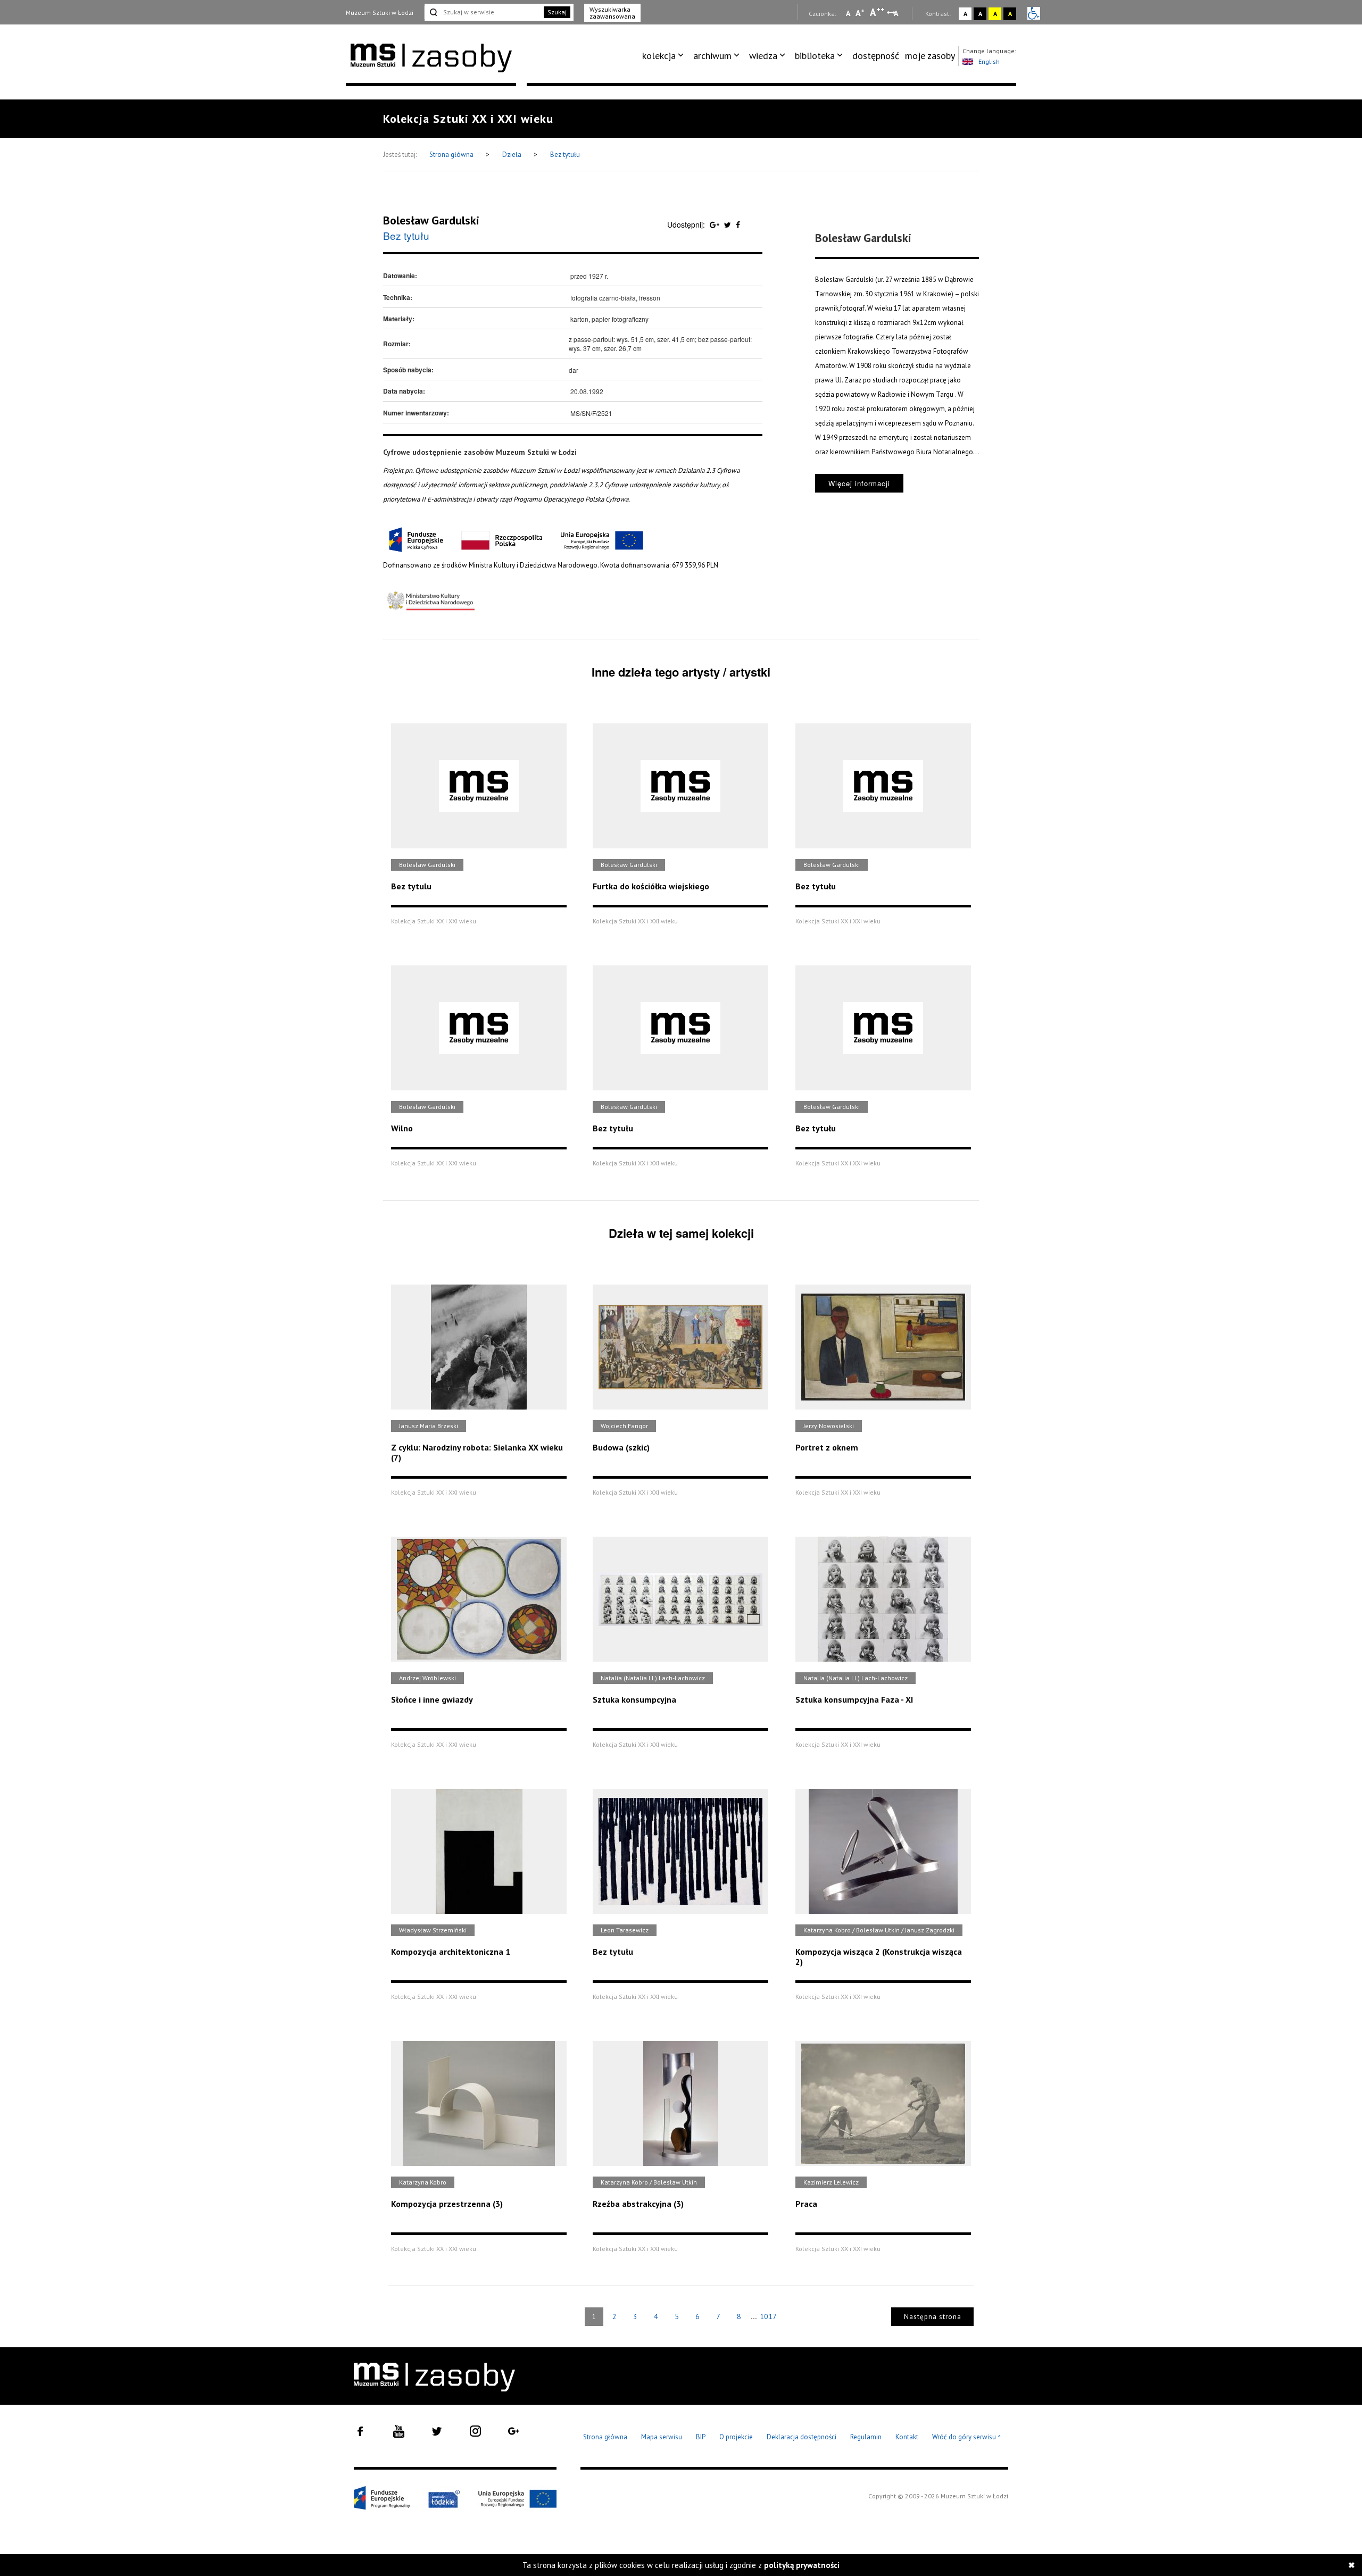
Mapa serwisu (662, 2437)
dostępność (876, 56)
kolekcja (659, 56)
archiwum (712, 56)
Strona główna (452, 155)
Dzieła (513, 155)
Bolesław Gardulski (431, 220)
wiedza (763, 56)
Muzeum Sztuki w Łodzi (380, 12)
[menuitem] (665, 56)
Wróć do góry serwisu (967, 2437)
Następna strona (933, 2317)
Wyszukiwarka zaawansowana (612, 13)
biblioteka (815, 56)
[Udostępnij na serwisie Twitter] (729, 224)
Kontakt (907, 2437)
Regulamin (866, 2437)
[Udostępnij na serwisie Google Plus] (716, 224)
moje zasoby (930, 56)
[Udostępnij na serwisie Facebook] (738, 224)
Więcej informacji (859, 483)
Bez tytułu (565, 155)
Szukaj (557, 12)
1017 (768, 2316)
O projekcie (736, 2437)
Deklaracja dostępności (802, 2437)
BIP (701, 2437)
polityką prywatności (802, 2565)
